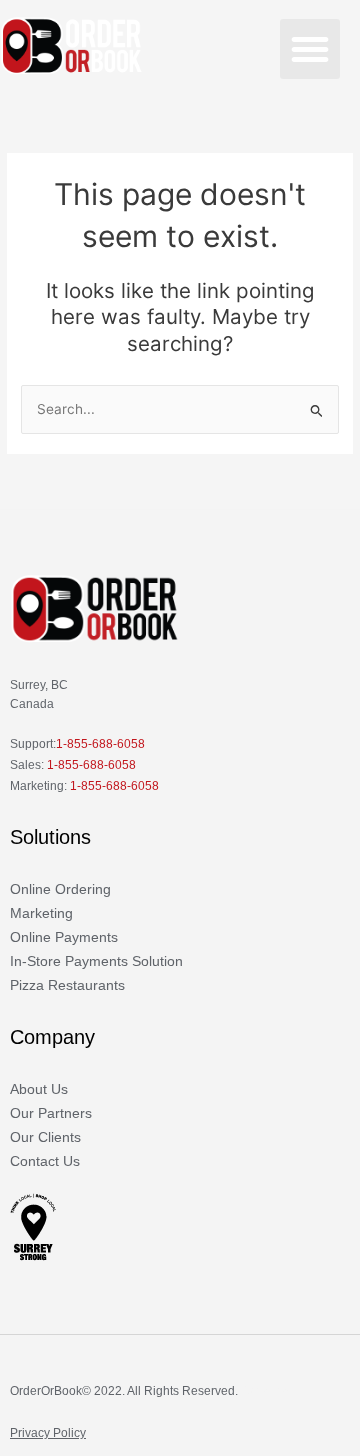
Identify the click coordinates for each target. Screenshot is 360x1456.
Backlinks (267, 1391)
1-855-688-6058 (100, 744)
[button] (310, 49)
